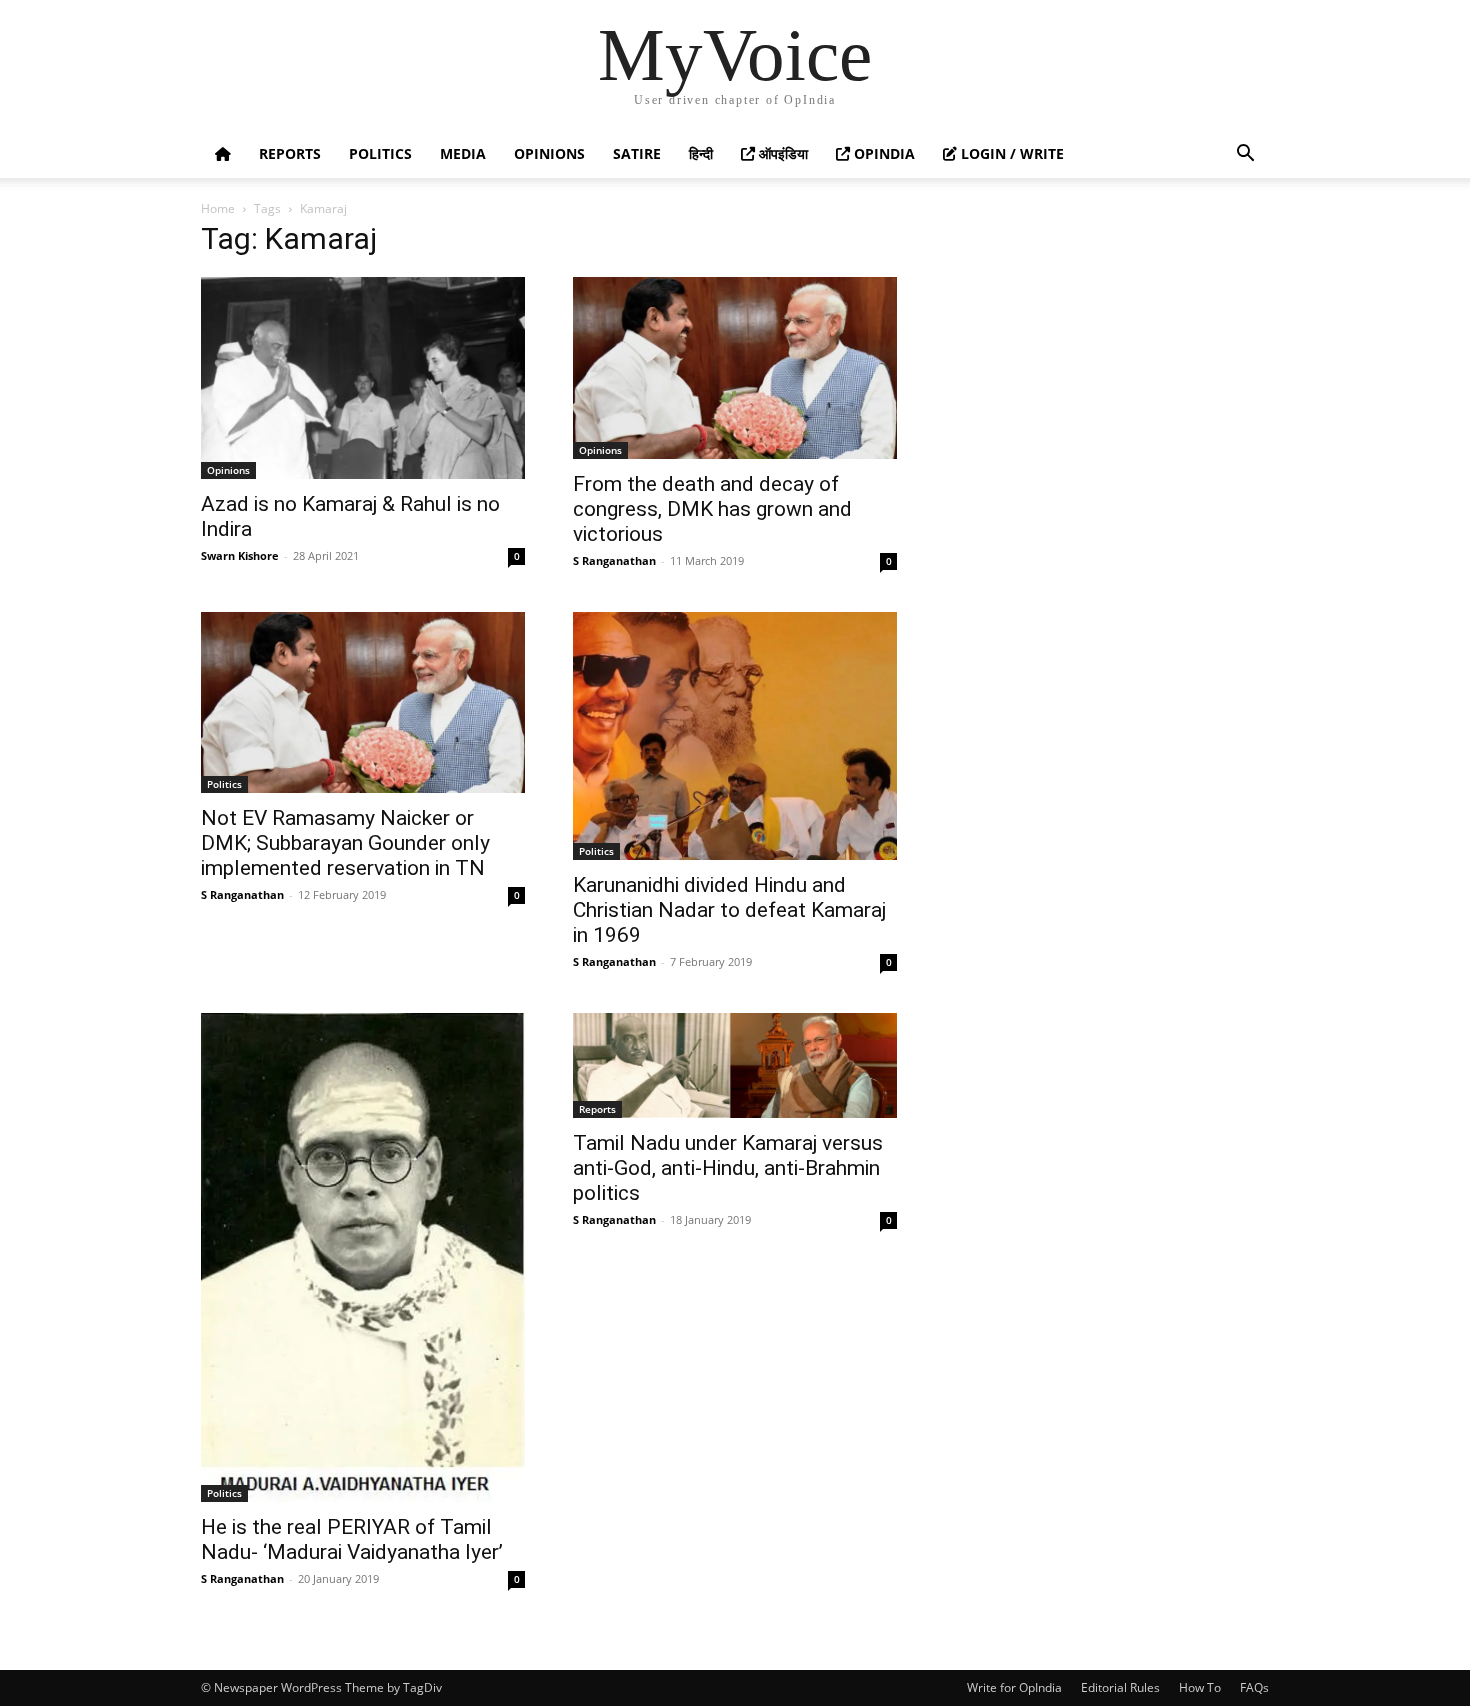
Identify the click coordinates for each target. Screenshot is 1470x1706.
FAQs (1254, 1687)
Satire (637, 153)
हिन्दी (701, 153)
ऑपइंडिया (781, 153)
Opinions (549, 153)
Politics (380, 153)
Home (218, 208)
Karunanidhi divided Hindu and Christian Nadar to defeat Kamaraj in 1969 (729, 910)
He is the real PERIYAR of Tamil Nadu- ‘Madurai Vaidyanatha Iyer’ (352, 1539)
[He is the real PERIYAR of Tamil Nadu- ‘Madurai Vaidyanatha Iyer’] (363, 1257)
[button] (1245, 155)
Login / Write (1010, 153)
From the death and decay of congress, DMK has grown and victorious (712, 509)
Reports (290, 153)
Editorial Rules (1120, 1687)
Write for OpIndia (1014, 1687)
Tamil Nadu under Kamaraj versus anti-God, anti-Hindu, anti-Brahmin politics (728, 1168)
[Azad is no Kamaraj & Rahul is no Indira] (363, 378)
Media (463, 153)
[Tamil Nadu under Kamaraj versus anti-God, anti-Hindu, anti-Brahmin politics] (735, 1065)
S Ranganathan (614, 560)
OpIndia (882, 153)
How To (1200, 1687)
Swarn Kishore (240, 555)
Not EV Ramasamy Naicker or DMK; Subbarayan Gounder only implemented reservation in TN (345, 843)
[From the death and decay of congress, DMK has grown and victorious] (735, 368)
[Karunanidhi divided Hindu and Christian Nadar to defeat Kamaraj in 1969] (735, 736)
